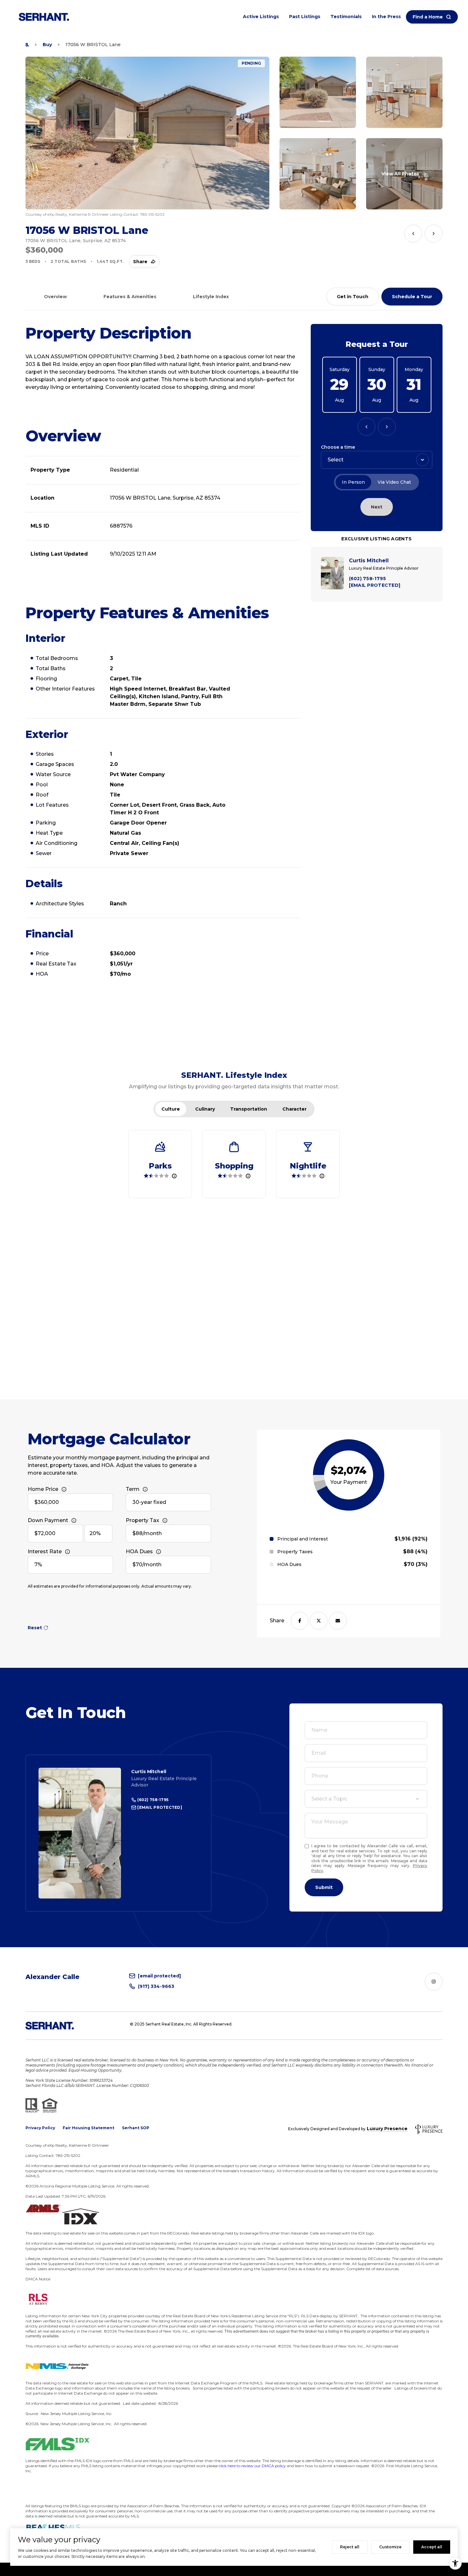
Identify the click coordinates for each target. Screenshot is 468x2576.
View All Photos (400, 174)
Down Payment (48, 1520)
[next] (434, 234)
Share (140, 262)
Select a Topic (329, 1799)
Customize (390, 2547)
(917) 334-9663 (156, 1986)
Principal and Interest (303, 1539)
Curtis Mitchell (149, 1772)
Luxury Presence (387, 2129)
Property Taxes (295, 1552)
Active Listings (261, 17)
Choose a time (338, 447)
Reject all (350, 2547)
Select (336, 460)
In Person (353, 482)
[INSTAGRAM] (434, 1982)
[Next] (387, 427)
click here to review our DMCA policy (252, 2466)
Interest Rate (45, 1551)
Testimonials (346, 17)
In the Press (386, 17)
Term (133, 1489)
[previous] (413, 234)
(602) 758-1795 (152, 1800)
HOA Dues (139, 1551)
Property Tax (142, 1520)
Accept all (432, 2547)
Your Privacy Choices (234, 2569)
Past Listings (305, 17)
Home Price (43, 1489)
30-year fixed (149, 1502)
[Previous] (366, 427)
